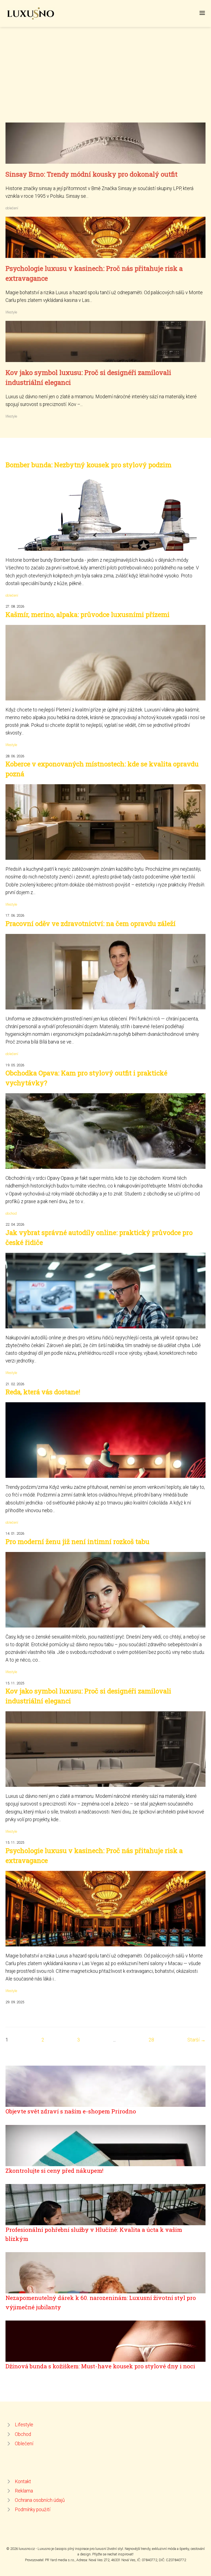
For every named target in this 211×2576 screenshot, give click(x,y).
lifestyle (11, 312)
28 (151, 2040)
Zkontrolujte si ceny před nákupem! (54, 2171)
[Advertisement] (105, 81)
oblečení (12, 208)
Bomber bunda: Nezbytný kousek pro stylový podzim (88, 465)
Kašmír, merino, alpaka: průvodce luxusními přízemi (88, 614)
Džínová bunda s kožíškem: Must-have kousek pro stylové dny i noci (100, 2366)
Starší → (196, 2040)
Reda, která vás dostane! (43, 1392)
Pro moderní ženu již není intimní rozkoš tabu (77, 1542)
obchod (11, 1213)
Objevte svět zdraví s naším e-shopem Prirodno (71, 2111)
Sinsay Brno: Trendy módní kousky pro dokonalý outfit (91, 174)
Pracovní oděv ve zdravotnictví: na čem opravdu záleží (91, 923)
